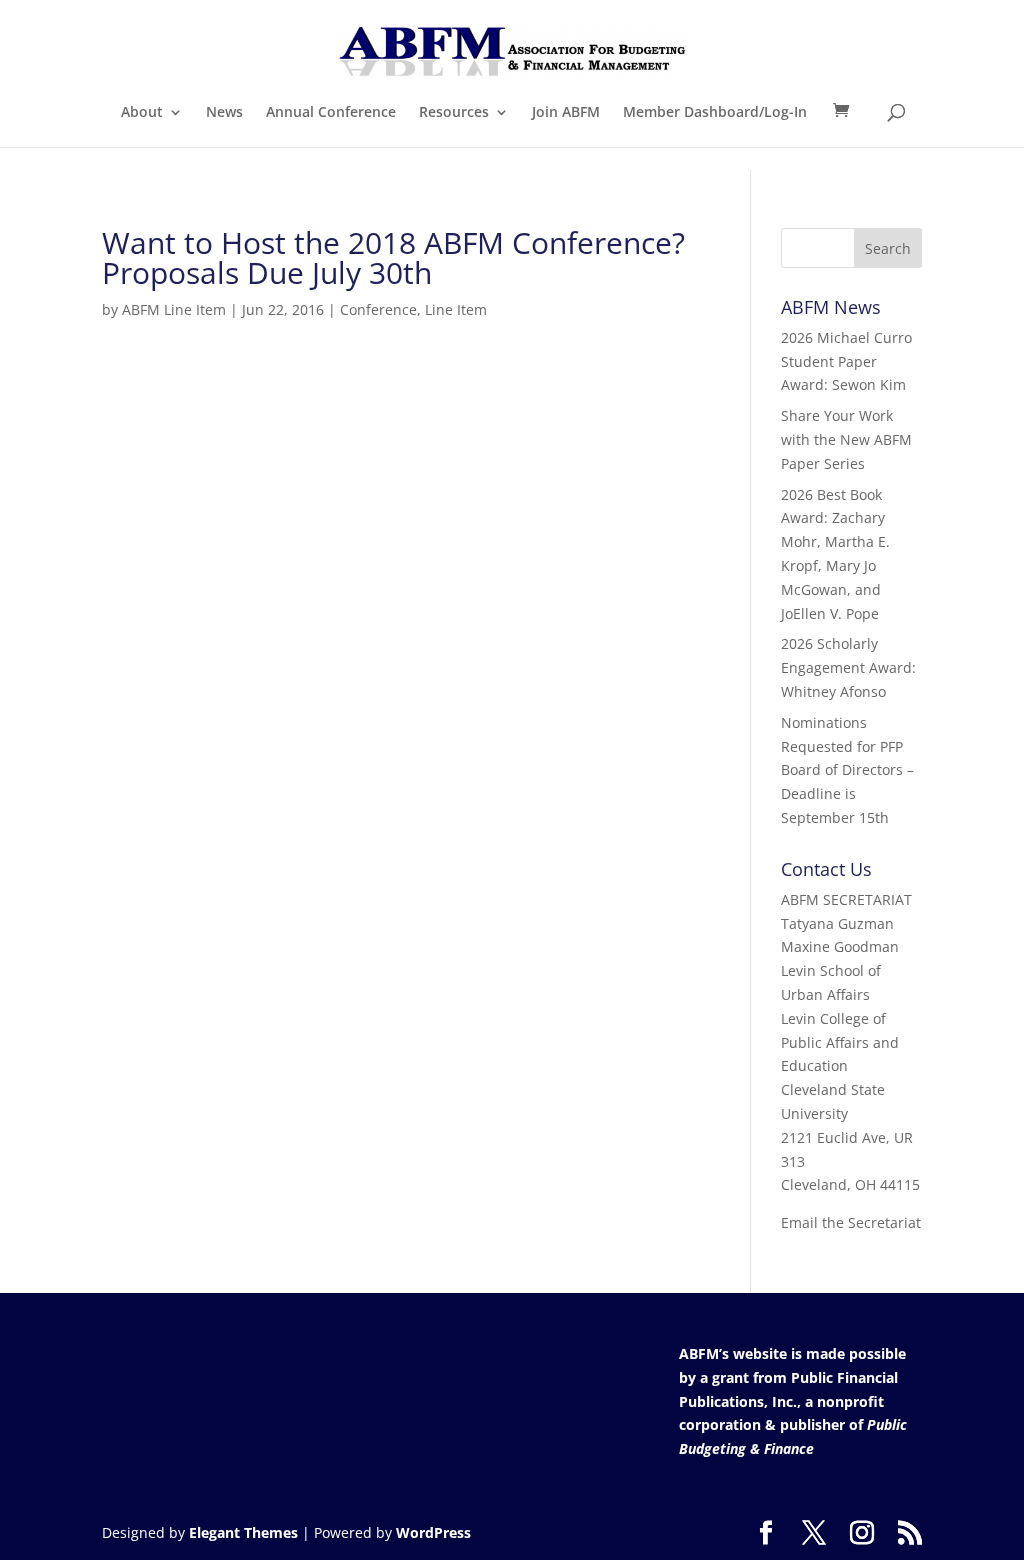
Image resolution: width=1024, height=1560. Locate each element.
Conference (378, 309)
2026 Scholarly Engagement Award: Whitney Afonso (848, 667)
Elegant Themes (243, 1532)
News (224, 113)
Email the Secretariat (851, 1222)
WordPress (433, 1532)
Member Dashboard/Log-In (715, 113)
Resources (454, 113)
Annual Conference (331, 113)
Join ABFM (566, 113)
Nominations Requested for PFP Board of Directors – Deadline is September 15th (847, 770)
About (142, 113)
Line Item (456, 309)
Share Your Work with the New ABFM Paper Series (846, 439)
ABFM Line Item (174, 309)
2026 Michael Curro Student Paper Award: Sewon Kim (846, 361)
